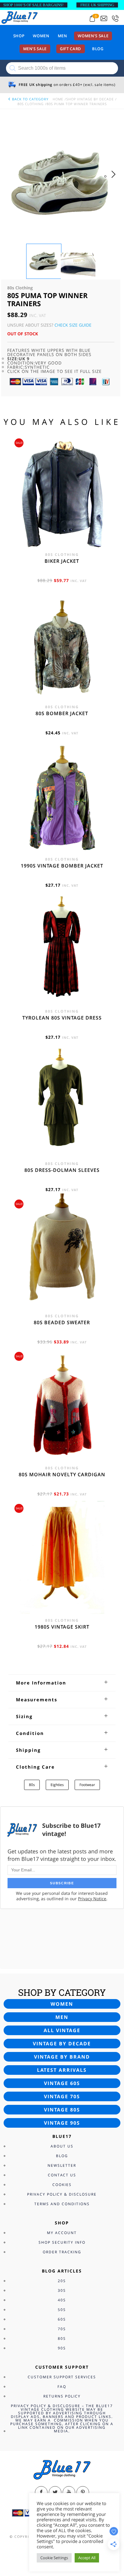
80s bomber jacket (62, 713)
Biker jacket (62, 561)
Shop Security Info (62, 2242)
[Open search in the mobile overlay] (62, 68)
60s (62, 2319)
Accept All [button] (87, 2558)
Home (58, 99)
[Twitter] (55, 2492)
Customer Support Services (62, 2377)
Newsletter (62, 2165)
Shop (19, 36)
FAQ (62, 2387)
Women (41, 36)
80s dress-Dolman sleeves (62, 1170)
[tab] (62, 1683)
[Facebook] (41, 2492)
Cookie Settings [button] (54, 2558)
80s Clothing (31, 104)
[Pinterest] (83, 2492)
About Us (62, 2146)
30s (62, 2290)
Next (115, 180)
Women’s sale (93, 36)
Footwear (87, 1785)
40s (62, 2300)
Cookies (62, 2185)
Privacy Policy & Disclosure (62, 2194)
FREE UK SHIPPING (97, 5)
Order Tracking (62, 2252)
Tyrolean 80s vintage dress (62, 1018)
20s (62, 2281)
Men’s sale (35, 49)
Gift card (71, 49)
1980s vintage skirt (62, 1627)
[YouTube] (69, 2492)
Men (62, 36)
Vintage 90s (62, 2123)
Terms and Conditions (62, 2204)
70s (62, 2329)
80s (32, 1785)
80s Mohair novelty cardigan (62, 1474)
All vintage (62, 2030)
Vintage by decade (62, 2044)
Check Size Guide (73, 325)
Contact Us (62, 2175)
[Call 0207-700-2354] (115, 18)
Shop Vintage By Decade (90, 99)
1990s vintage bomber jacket (62, 866)
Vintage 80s (62, 2110)
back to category (30, 99)
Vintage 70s (62, 2096)
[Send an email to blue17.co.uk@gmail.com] (104, 18)
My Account (62, 2233)
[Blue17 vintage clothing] (20, 17)
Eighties (57, 1785)
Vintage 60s (62, 2083)
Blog (98, 49)
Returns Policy (62, 2396)
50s (62, 2310)
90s (62, 2348)
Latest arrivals (62, 2070)
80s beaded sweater (62, 1322)
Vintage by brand (62, 2057)
